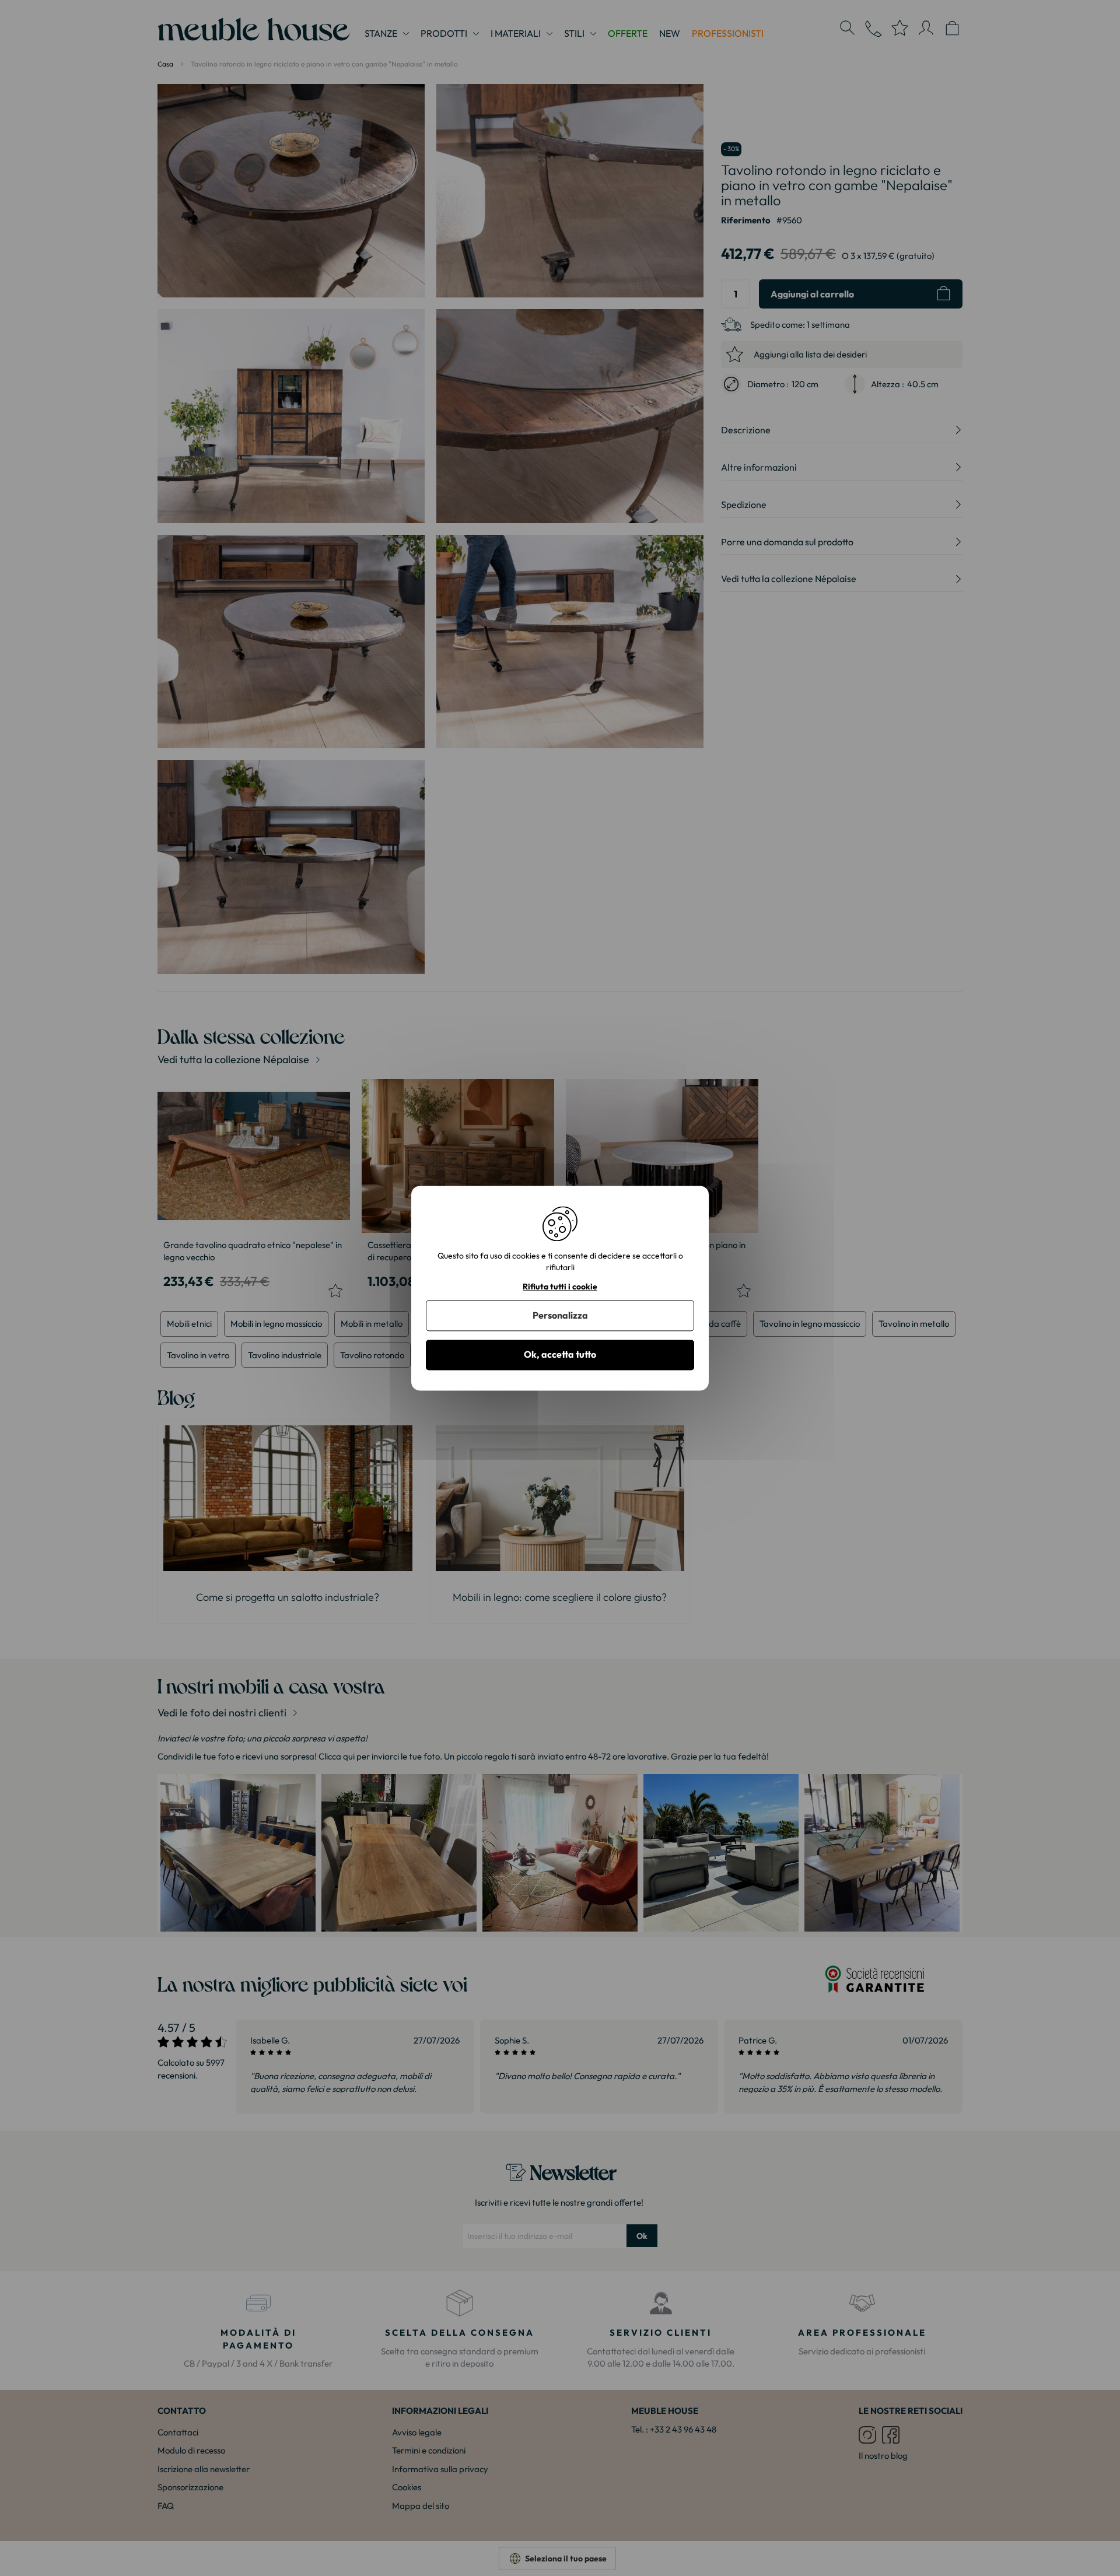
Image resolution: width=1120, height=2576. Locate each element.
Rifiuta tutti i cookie (560, 1287)
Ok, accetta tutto (560, 1355)
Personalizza (560, 1316)
